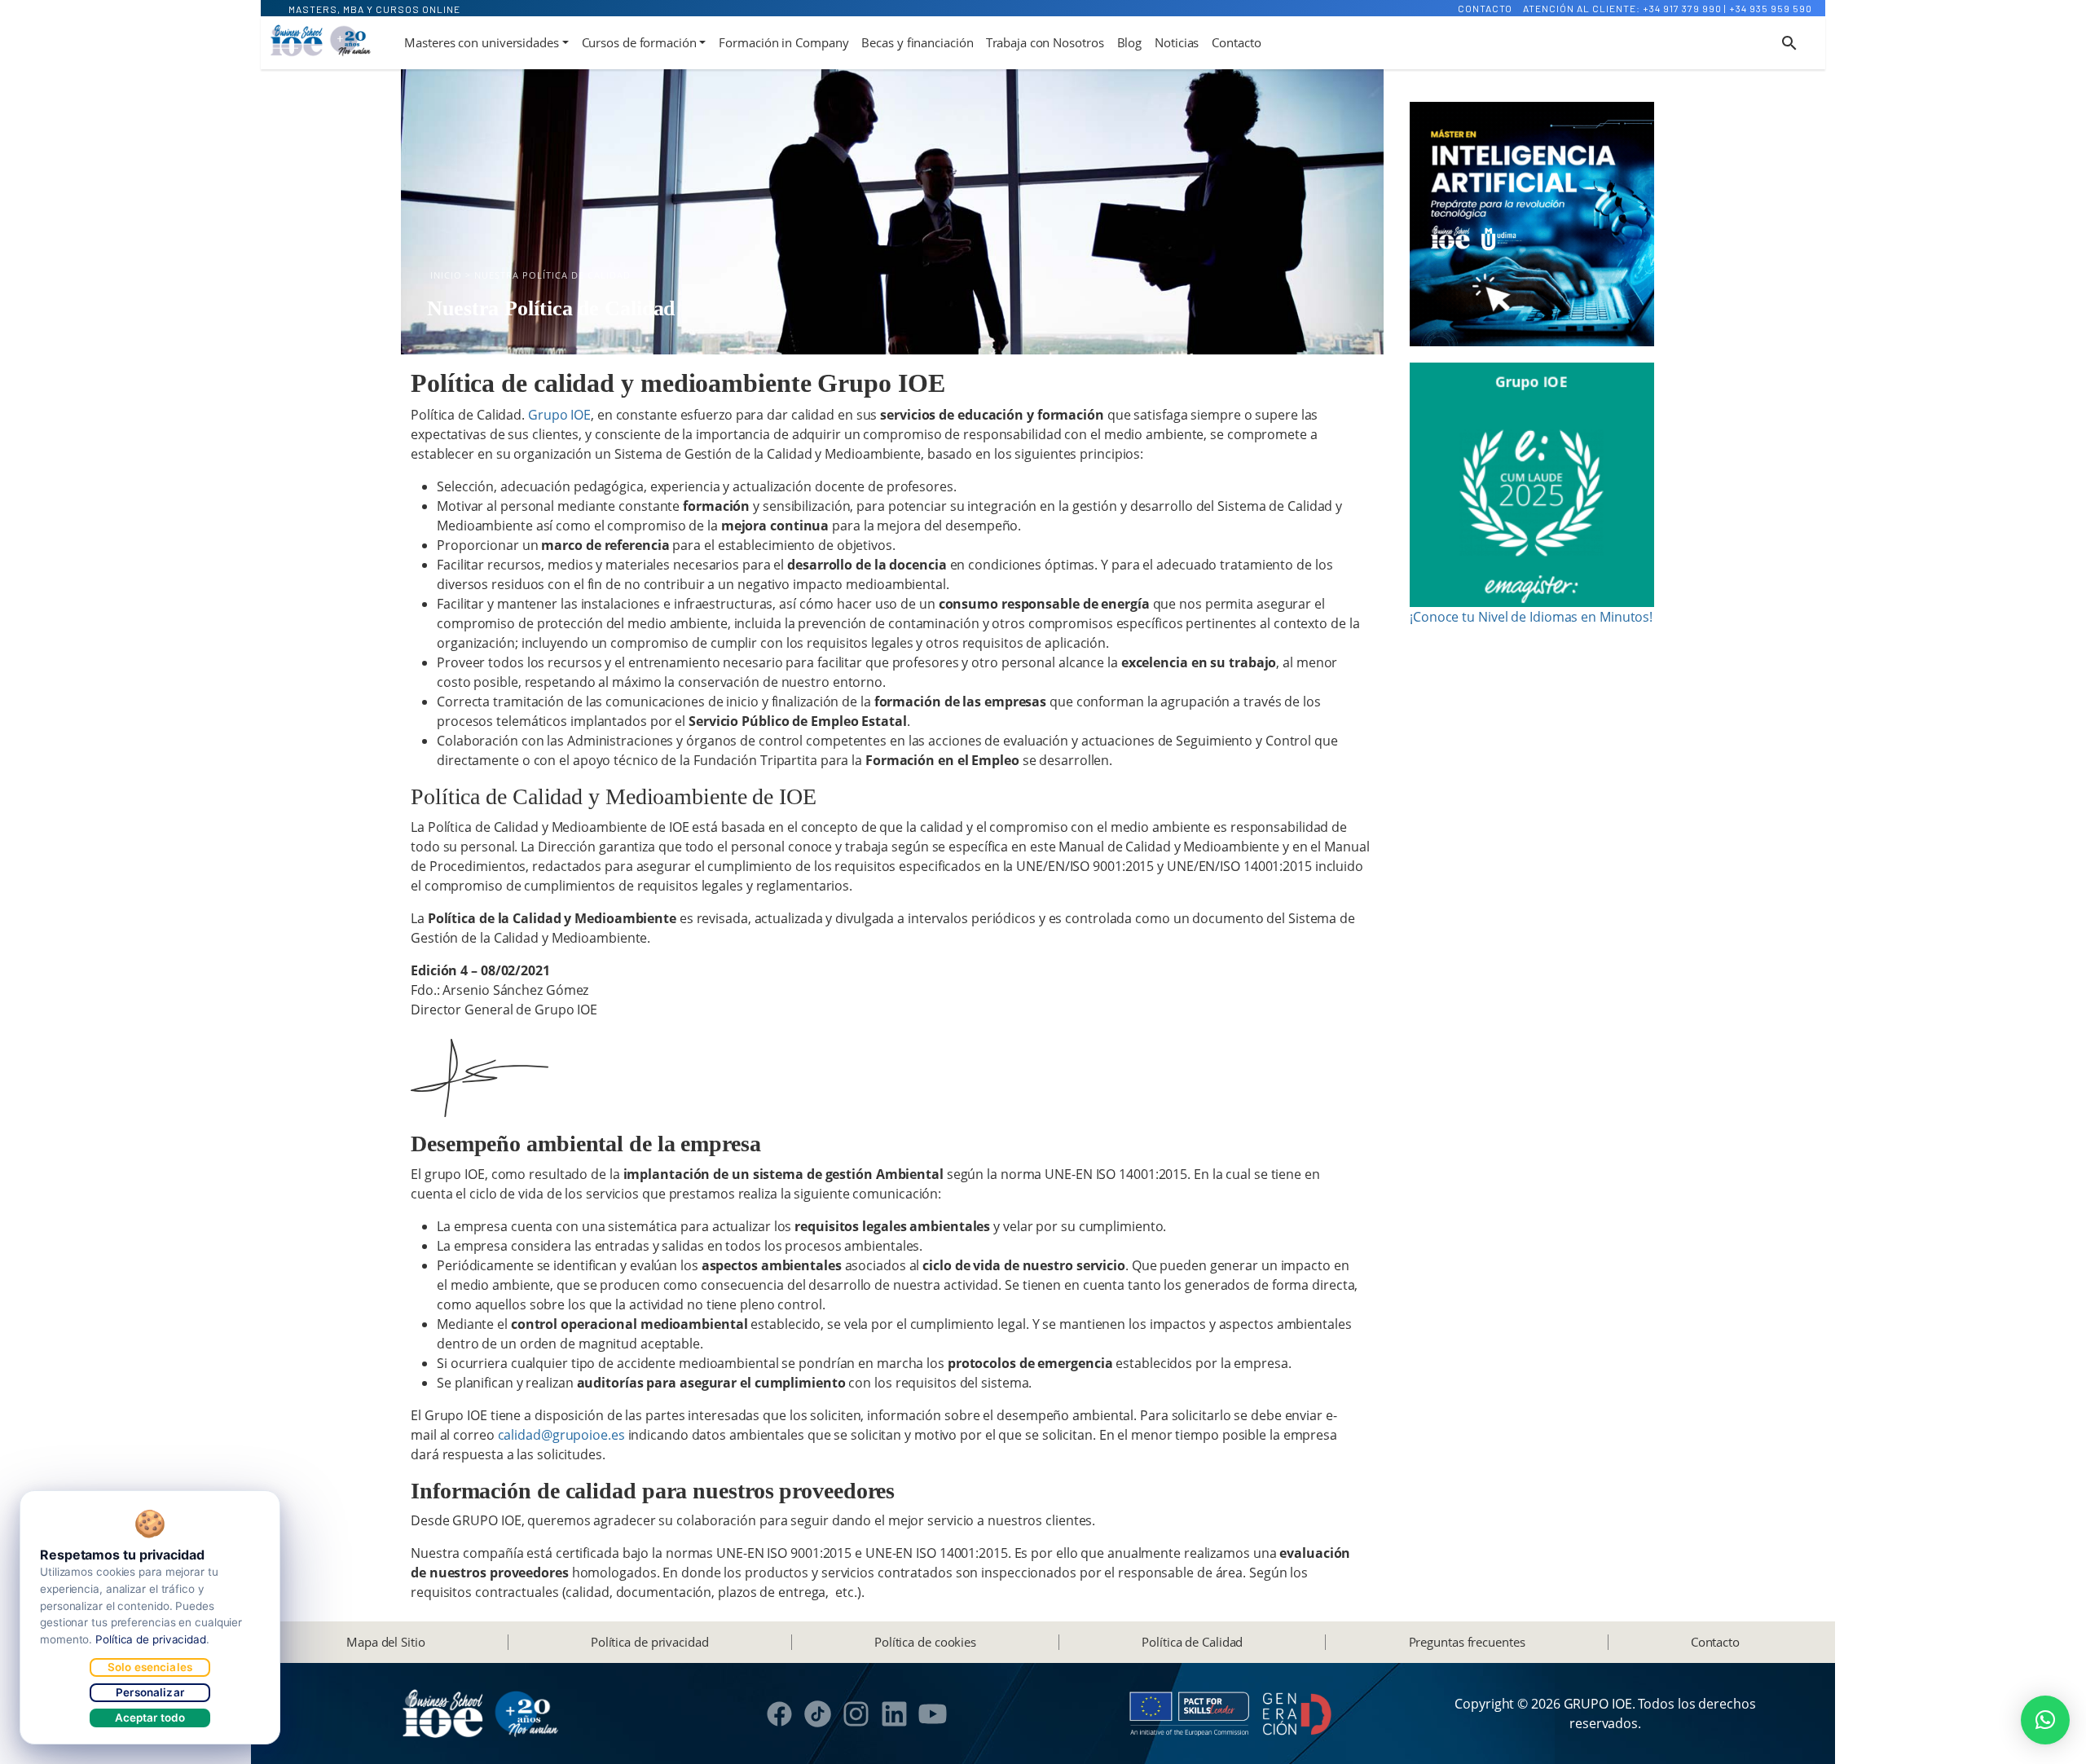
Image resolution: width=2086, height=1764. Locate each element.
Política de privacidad (650, 1642)
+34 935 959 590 (1771, 8)
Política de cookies (925, 1642)
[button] (2045, 1720)
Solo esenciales (150, 1667)
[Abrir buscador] (1789, 43)
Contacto (1485, 8)
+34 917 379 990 (1682, 8)
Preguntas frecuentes (1467, 1642)
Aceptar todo (150, 1718)
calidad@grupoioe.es (561, 1435)
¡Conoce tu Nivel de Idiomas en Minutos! (1531, 617)
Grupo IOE (558, 415)
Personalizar (150, 1692)
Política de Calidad (1192, 1642)
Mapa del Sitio (386, 1642)
